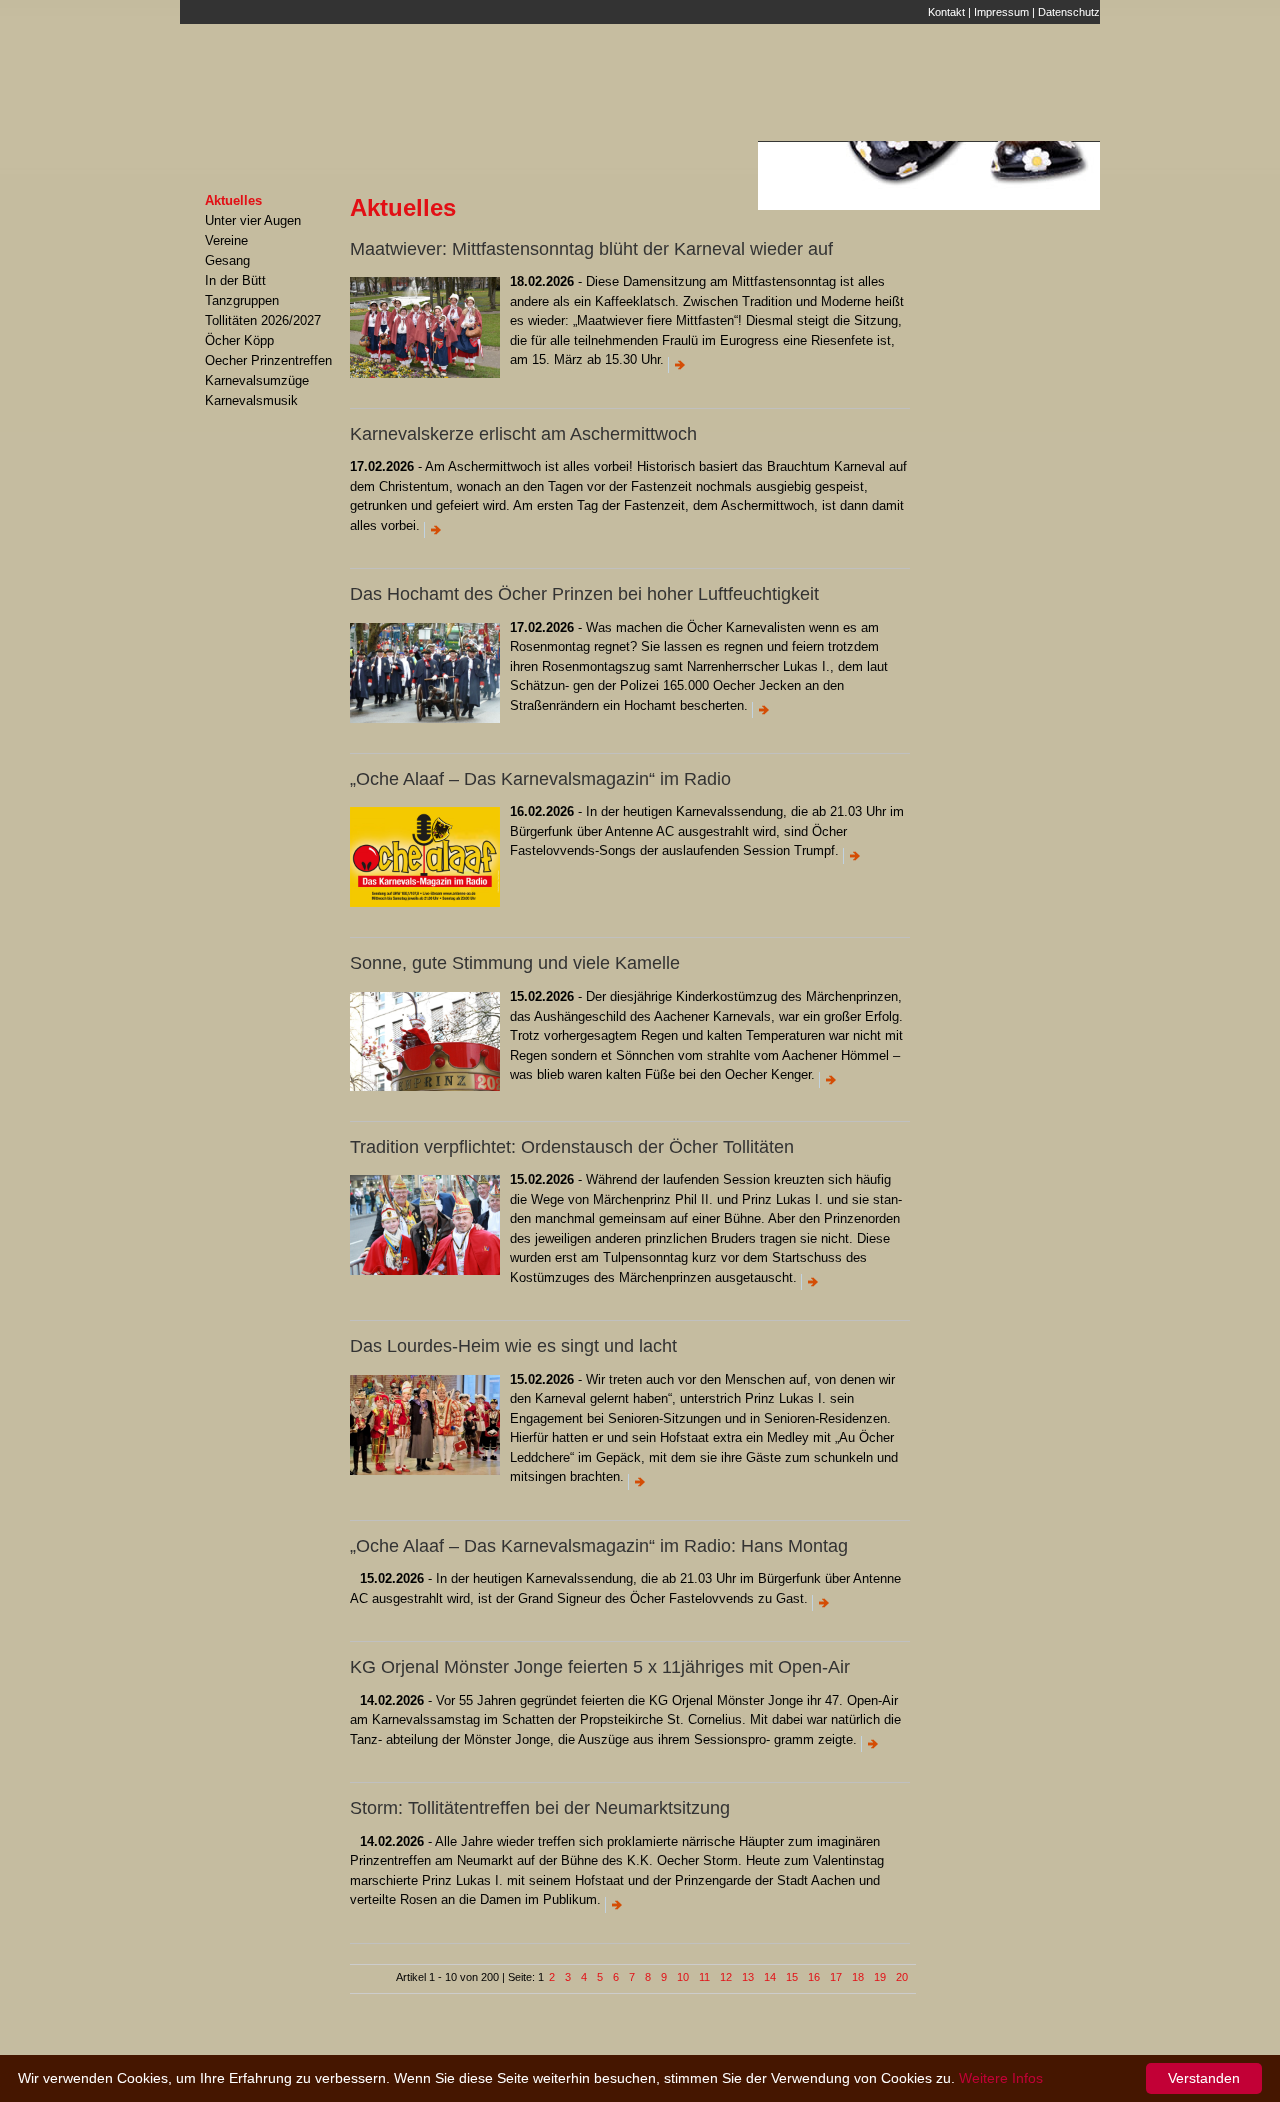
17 (836, 1977)
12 (726, 1977)
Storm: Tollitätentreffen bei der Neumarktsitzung (540, 1808)
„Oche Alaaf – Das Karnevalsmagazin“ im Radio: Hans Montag (599, 1546)
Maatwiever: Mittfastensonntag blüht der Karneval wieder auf (591, 249)
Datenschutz (1069, 12)
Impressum (1001, 12)
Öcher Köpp (239, 340)
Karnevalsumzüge (257, 380)
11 (704, 1977)
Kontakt (946, 12)
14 (770, 1977)
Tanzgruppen (242, 300)
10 (683, 1977)
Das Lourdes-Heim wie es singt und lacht (513, 1346)
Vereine (226, 240)
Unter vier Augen (253, 220)
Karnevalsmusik (251, 400)
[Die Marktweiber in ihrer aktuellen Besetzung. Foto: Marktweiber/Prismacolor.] (425, 378)
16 (814, 1977)
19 (880, 1977)
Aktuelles (233, 200)
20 (902, 1977)
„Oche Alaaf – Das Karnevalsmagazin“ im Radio (540, 779)
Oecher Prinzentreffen (268, 360)
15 (792, 1977)
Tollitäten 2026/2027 (263, 320)
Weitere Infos (1001, 2078)
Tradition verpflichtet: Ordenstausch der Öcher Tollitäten (572, 1147)
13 (748, 1977)
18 (858, 1977)
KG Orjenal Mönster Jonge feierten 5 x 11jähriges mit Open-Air (600, 1667)
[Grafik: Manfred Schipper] (425, 907)
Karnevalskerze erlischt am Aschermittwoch (523, 434)
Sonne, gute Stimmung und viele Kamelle (515, 963)
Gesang (227, 260)
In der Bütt (235, 280)
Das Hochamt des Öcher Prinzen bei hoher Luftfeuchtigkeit (584, 594)
